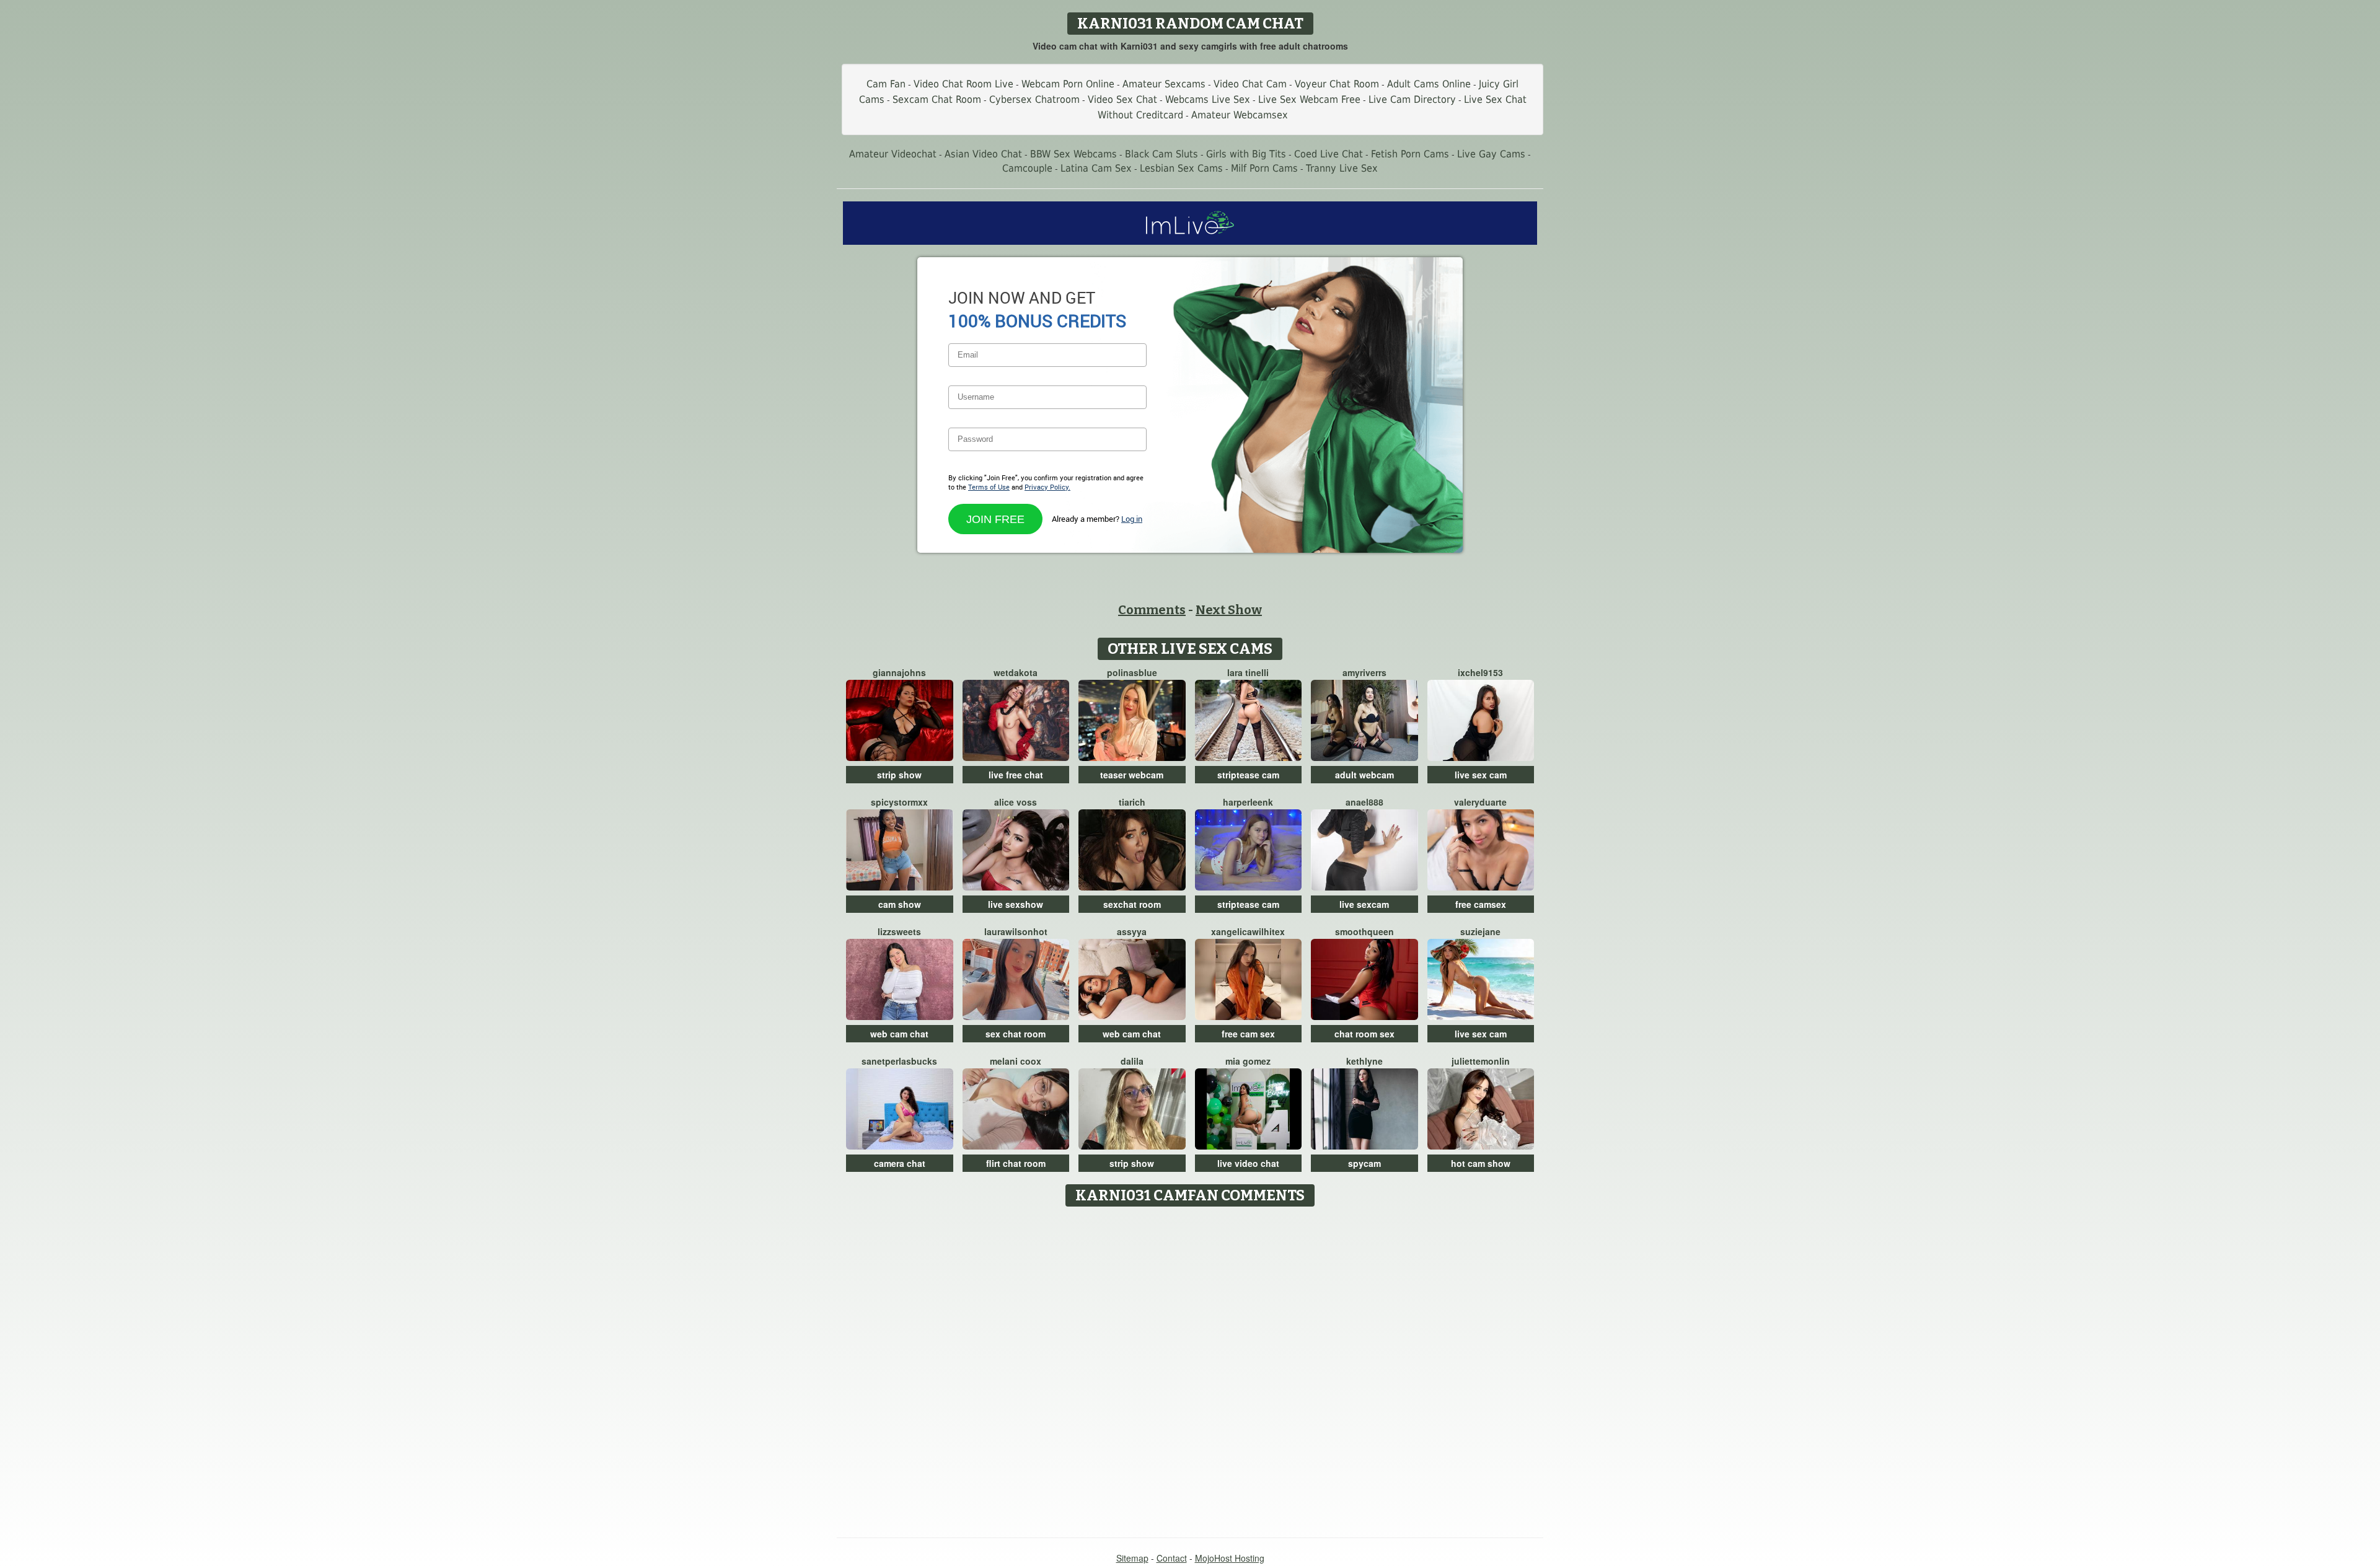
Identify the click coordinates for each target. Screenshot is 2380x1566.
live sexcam (1364, 904)
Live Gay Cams (1491, 154)
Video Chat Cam (1250, 84)
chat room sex (1364, 1034)
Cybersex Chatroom (1034, 99)
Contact (1172, 1558)
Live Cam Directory (1412, 99)
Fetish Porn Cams (1410, 154)
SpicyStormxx (899, 802)
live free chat (1016, 775)
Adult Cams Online (1429, 84)
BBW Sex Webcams (1073, 154)
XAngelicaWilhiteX (1248, 931)
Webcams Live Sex (1208, 99)
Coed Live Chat (1329, 154)
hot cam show (1481, 1163)
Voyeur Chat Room (1337, 84)
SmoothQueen (1364, 931)
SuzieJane (1480, 931)
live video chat (1248, 1163)
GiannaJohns (899, 672)
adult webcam (1364, 775)
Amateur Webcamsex (1240, 115)
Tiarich (1132, 802)
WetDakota (1016, 672)
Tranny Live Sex (1342, 168)
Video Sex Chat (1122, 99)
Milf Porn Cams (1264, 168)
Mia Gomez (1248, 1061)
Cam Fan (886, 84)
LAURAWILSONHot (1016, 931)
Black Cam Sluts (1161, 154)
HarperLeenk (1248, 802)
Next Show (1229, 610)
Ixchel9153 (1480, 672)
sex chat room (1016, 1034)
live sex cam (1481, 775)
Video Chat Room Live (963, 84)
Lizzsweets (899, 931)
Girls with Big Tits (1246, 154)
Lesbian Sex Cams (1181, 168)
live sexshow (1016, 904)
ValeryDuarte (1480, 802)
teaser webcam (1132, 775)
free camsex (1481, 904)
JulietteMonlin (1481, 1061)
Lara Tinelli (1248, 672)
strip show (899, 775)
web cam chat (899, 1034)
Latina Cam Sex (1096, 168)
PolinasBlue (1132, 672)
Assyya (1132, 931)
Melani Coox (1016, 1061)
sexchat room (1132, 904)
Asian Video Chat (983, 154)
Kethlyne (1364, 1061)
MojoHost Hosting (1230, 1558)
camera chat (900, 1163)
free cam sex (1248, 1034)
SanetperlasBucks (899, 1061)
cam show (900, 904)
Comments (1152, 610)
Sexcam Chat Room (937, 99)
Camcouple (1027, 168)
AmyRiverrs (1364, 672)
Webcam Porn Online (1068, 84)
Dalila (1132, 1061)
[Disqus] (1190, 1368)
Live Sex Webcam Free (1309, 99)
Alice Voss (1016, 802)
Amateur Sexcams (1164, 84)
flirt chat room (1016, 1163)
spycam (1364, 1163)
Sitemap (1132, 1558)
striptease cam (1248, 775)
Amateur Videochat (893, 154)
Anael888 (1364, 802)
